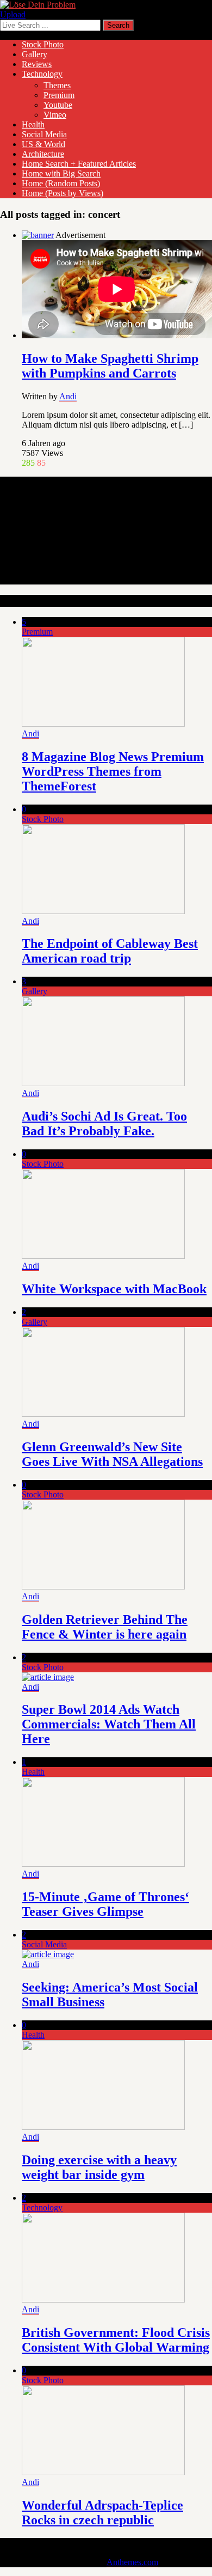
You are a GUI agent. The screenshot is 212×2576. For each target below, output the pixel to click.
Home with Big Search (61, 173)
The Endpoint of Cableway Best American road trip (110, 951)
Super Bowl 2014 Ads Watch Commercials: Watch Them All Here (109, 1724)
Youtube (58, 105)
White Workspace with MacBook (114, 1289)
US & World (43, 144)
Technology (42, 74)
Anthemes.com (132, 2562)
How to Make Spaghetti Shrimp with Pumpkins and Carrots (110, 366)
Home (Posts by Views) (63, 193)
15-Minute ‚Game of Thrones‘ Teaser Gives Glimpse (105, 1904)
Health (33, 124)
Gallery (35, 54)
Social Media (44, 134)
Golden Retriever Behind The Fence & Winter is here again (105, 1627)
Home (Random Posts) (61, 183)
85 (41, 463)
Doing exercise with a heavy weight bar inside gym (99, 2167)
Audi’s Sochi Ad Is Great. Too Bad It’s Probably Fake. (104, 1123)
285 (28, 463)
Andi (68, 396)
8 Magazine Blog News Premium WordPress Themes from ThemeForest (113, 771)
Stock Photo (43, 44)
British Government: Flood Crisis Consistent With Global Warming (116, 2340)
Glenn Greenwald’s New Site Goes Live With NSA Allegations (112, 1454)
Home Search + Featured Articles (79, 164)
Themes (57, 85)
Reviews (37, 64)
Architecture (43, 154)
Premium (59, 95)
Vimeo (55, 115)
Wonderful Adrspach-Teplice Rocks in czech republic (102, 2513)
